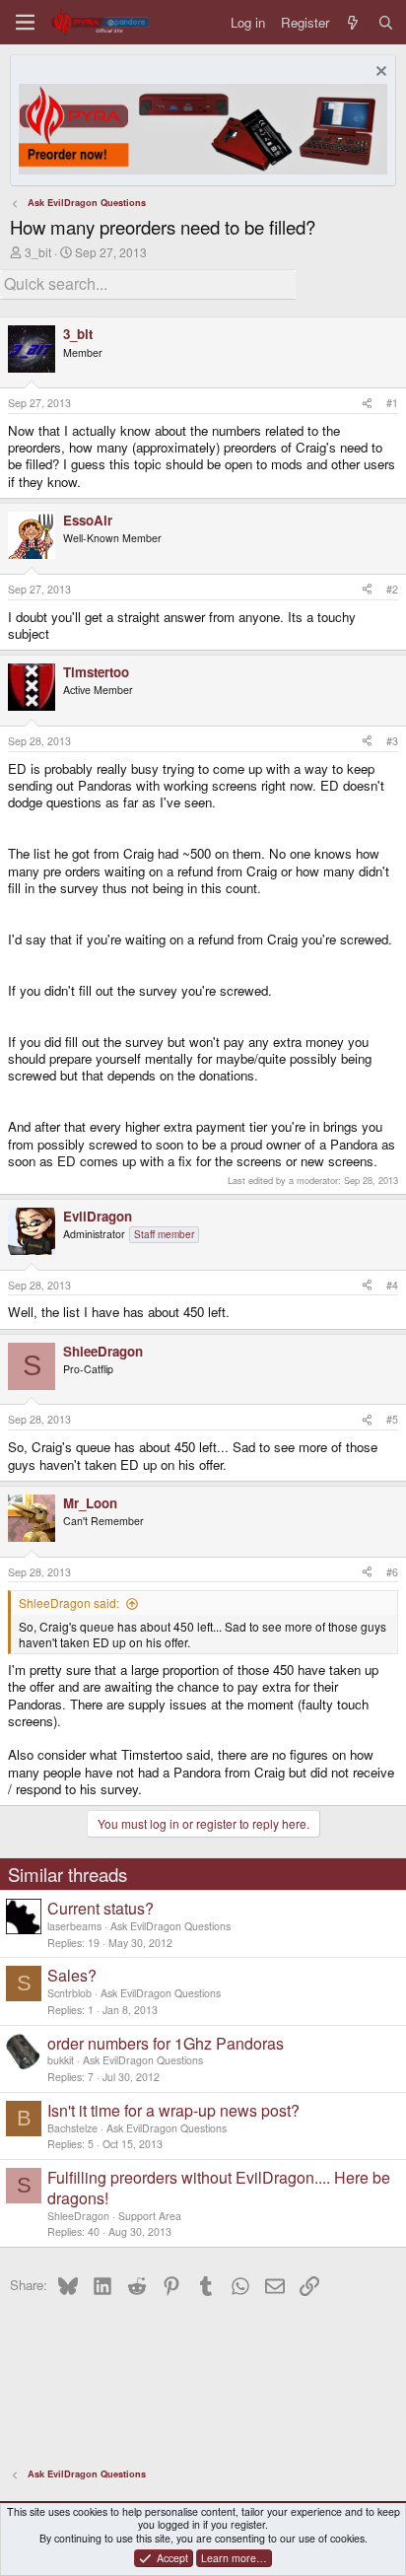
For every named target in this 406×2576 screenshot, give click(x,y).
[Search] (386, 22)
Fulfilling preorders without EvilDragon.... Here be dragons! (219, 2188)
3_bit (38, 252)
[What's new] (353, 22)
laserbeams (74, 1926)
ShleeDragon (78, 2216)
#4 (392, 1285)
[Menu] (25, 22)
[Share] (367, 403)
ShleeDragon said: (69, 1602)
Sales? (72, 1975)
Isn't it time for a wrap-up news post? (173, 2110)
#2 (392, 589)
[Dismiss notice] (379, 73)
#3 (392, 741)
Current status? (101, 1908)
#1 (392, 403)
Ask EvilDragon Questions (170, 1926)
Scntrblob (69, 1993)
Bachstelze (72, 2128)
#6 (392, 1572)
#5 (392, 1419)
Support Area (150, 2216)
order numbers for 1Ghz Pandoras (166, 2043)
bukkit (61, 2060)
